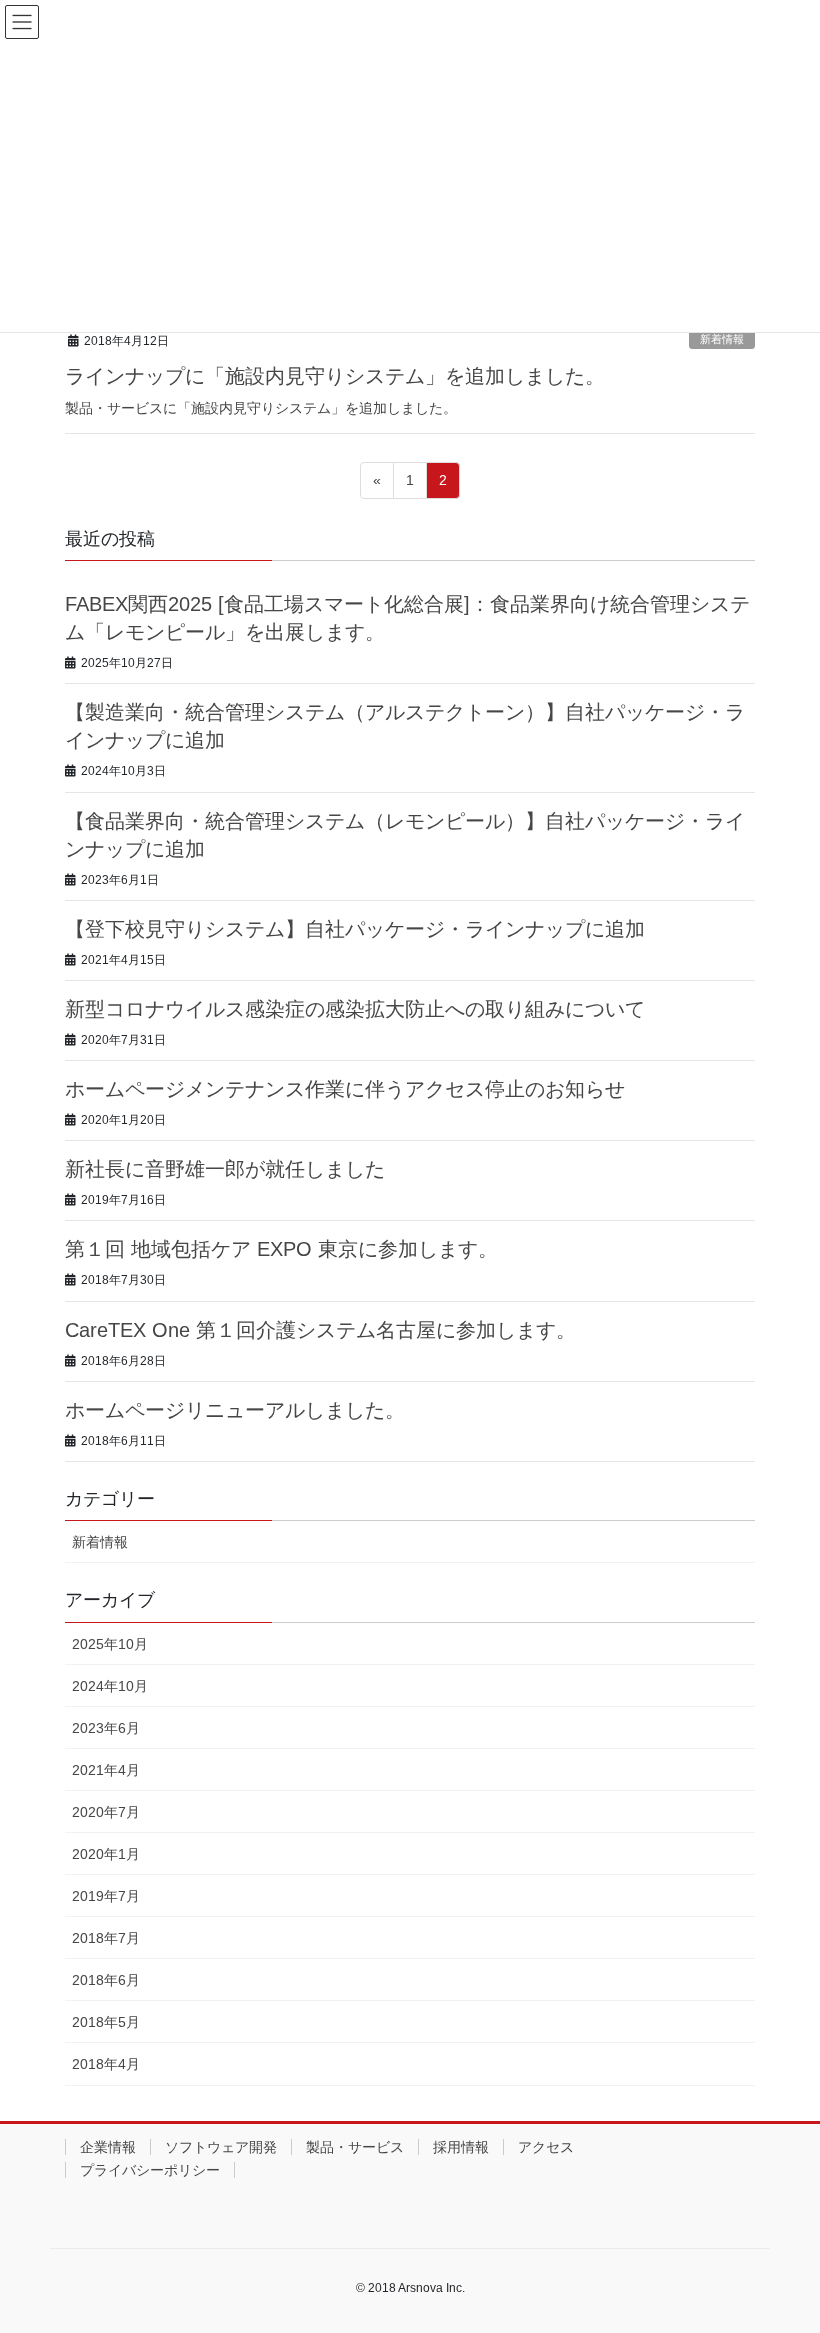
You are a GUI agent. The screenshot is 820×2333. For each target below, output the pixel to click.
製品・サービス (355, 2147)
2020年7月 (106, 1812)
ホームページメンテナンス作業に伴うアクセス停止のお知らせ (345, 1089)
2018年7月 (106, 1938)
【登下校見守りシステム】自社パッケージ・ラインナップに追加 (355, 929)
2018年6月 (106, 1980)
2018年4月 (106, 2064)
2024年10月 (110, 1686)
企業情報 (108, 2147)
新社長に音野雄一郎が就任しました (225, 1169)
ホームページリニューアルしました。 (235, 1410)
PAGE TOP (803, 2236)
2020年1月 (106, 1854)
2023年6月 (106, 1728)
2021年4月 (106, 1770)
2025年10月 (110, 1644)
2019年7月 (106, 1896)
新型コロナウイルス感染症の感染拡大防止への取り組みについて (355, 1009)
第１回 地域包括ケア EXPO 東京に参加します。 (281, 1249)
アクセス (546, 2147)
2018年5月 (106, 2022)
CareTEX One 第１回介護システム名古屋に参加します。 (320, 1330)
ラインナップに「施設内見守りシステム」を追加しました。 (335, 376)
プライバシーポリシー (150, 2170)
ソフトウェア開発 (221, 2147)
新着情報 (722, 339)
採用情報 (461, 2147)
